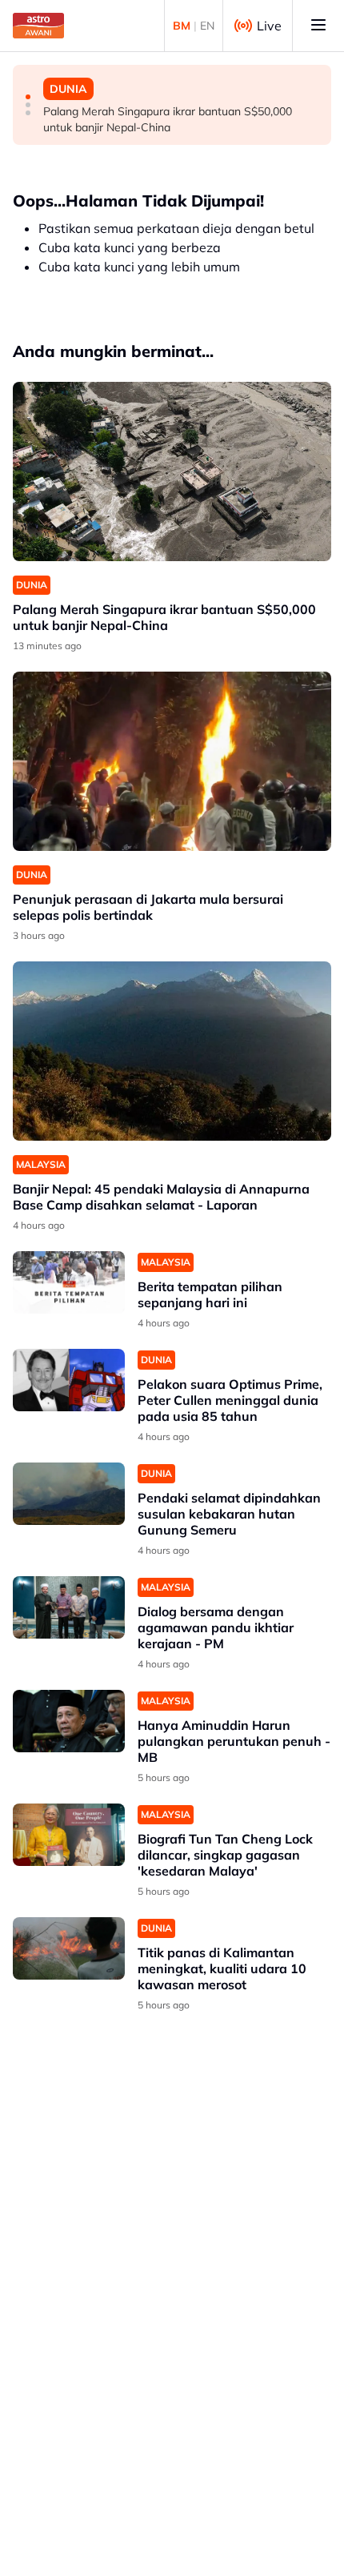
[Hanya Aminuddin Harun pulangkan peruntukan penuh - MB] (69, 1721)
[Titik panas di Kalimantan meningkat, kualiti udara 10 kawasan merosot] (69, 1949)
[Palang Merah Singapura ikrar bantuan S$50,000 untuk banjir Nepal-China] (172, 471)
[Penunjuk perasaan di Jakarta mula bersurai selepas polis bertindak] (172, 761)
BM (182, 26)
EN (207, 26)
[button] (28, 97)
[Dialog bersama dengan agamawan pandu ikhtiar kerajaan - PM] (69, 1608)
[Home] (38, 26)
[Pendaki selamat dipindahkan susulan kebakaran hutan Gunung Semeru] (69, 1494)
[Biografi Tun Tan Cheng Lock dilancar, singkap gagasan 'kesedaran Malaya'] (69, 1835)
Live (269, 26)
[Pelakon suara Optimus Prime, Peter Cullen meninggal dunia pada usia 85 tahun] (69, 1380)
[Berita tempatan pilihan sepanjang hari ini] (69, 1283)
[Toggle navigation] (318, 26)
